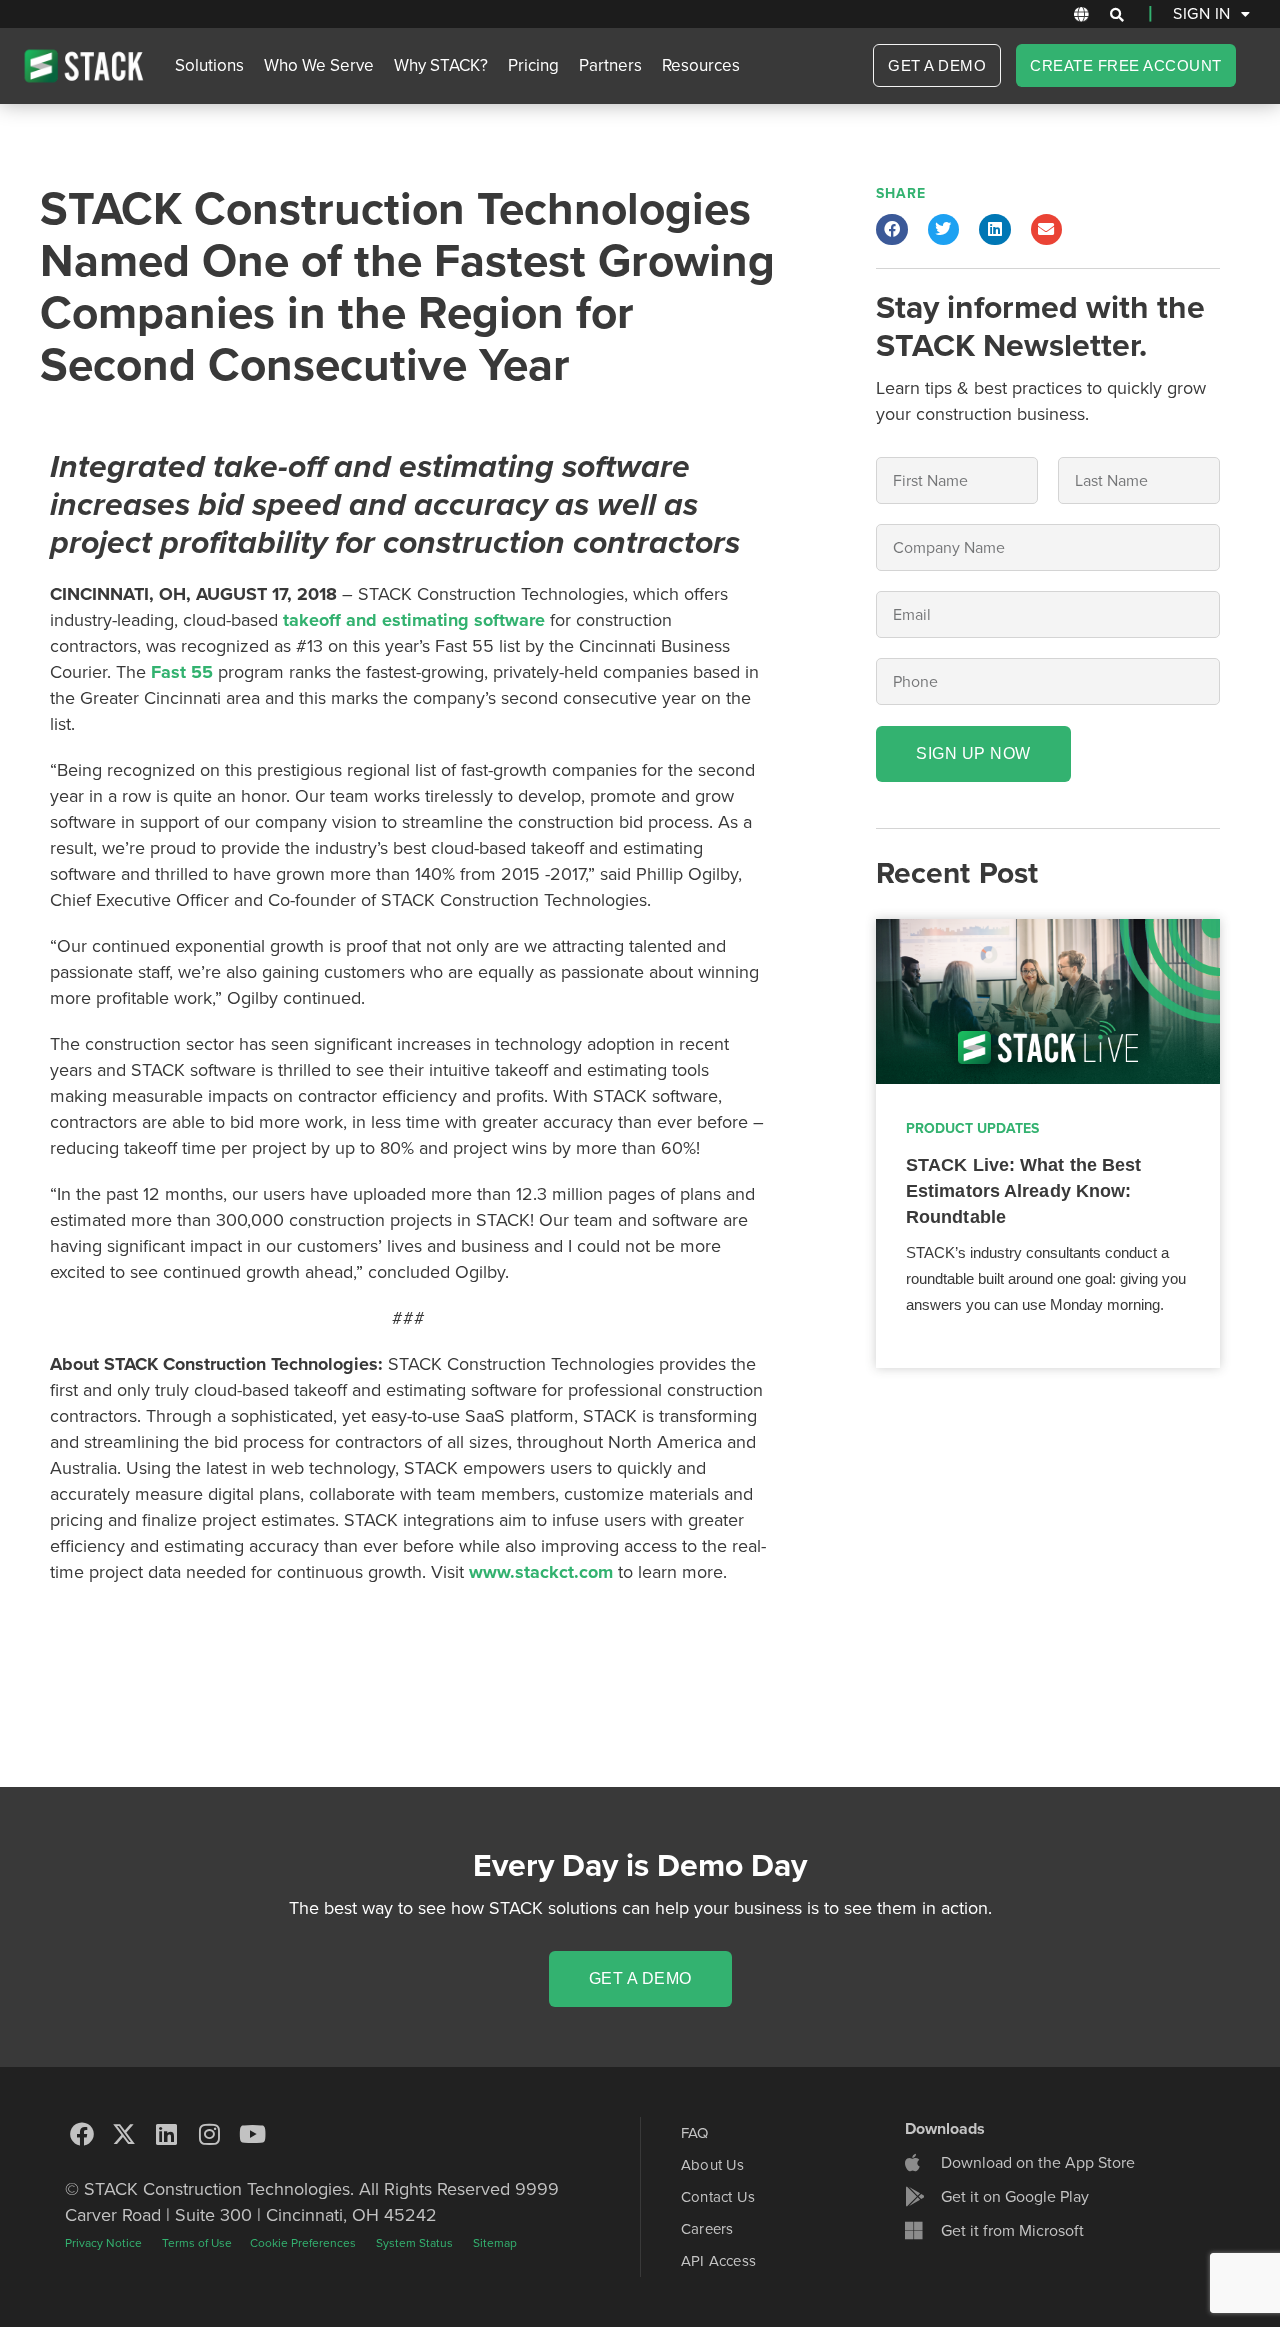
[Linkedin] (167, 2134)
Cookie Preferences (303, 2243)
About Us (713, 2165)
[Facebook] (82, 2134)
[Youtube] (252, 2134)
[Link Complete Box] (1048, 1143)
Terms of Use (198, 2243)
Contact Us (718, 2197)
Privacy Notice (103, 2243)
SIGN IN (1202, 14)
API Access (718, 2261)
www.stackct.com (541, 1572)
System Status (414, 2243)
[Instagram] (210, 2134)
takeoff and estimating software (414, 620)
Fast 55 (182, 672)
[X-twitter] (125, 2134)
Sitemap (495, 2243)
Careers (707, 2229)
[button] (1117, 15)
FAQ (695, 2133)
